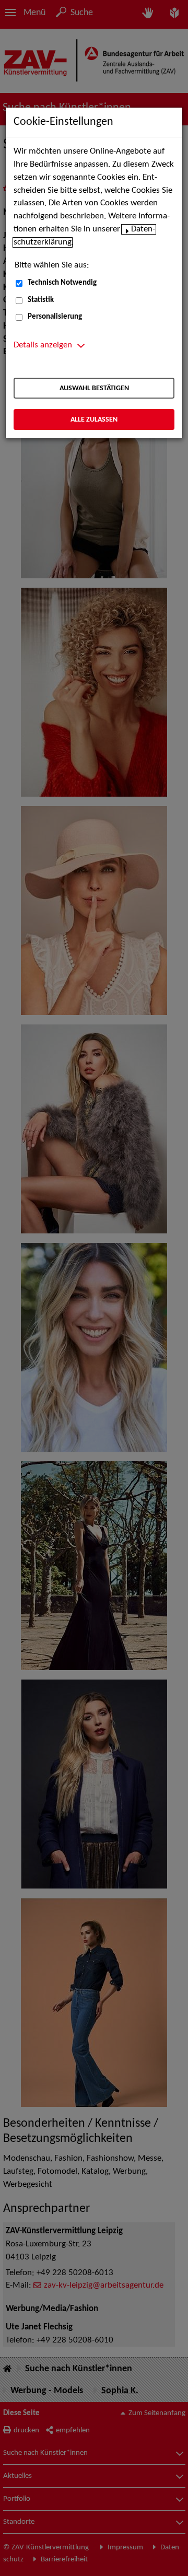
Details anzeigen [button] (43, 345)
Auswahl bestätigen (94, 388)
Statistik (41, 300)
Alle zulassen (94, 420)
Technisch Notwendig (62, 283)
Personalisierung (55, 317)
